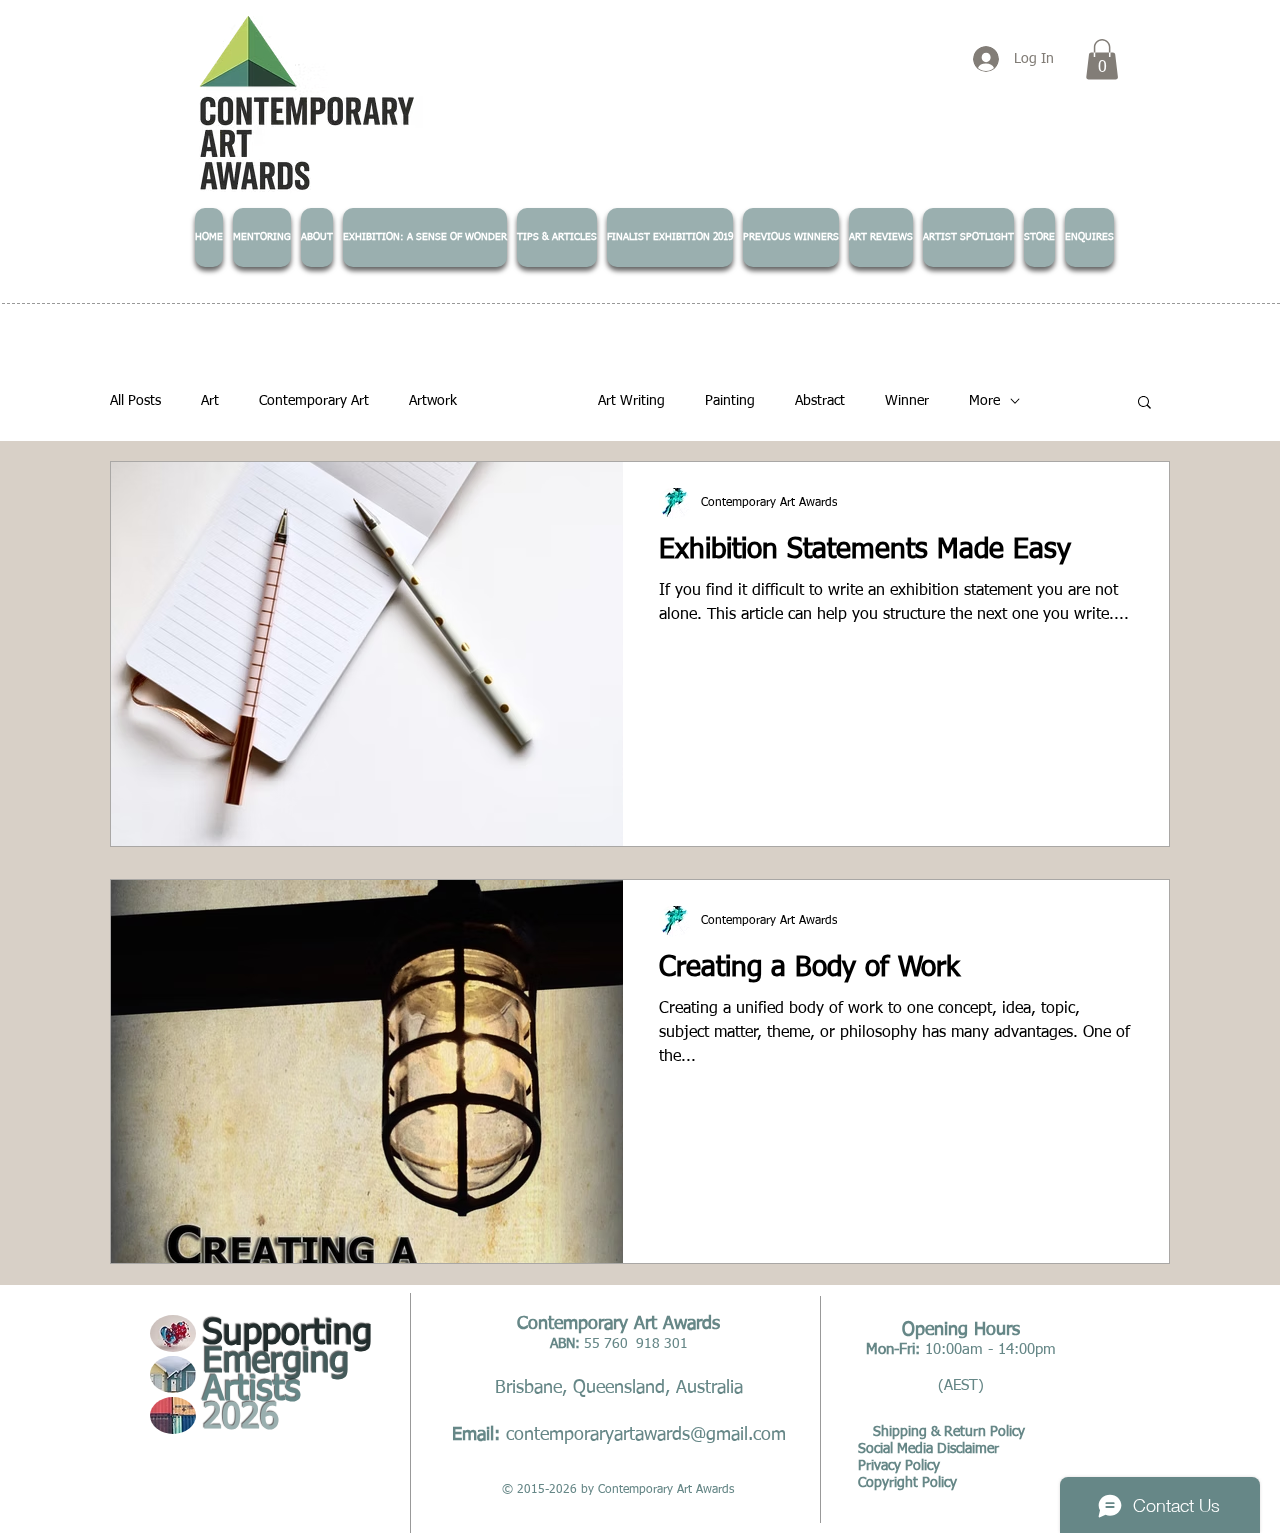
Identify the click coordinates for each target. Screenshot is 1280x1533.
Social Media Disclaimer (928, 1449)
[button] (1102, 59)
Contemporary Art (314, 401)
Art (210, 401)
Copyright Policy (907, 1483)
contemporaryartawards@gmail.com (646, 1435)
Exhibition (527, 401)
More (984, 401)
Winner (907, 401)
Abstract (820, 401)
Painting (730, 401)
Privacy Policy (899, 1466)
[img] (173, 1333)
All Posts (135, 401)
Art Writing (631, 401)
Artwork (433, 401)
